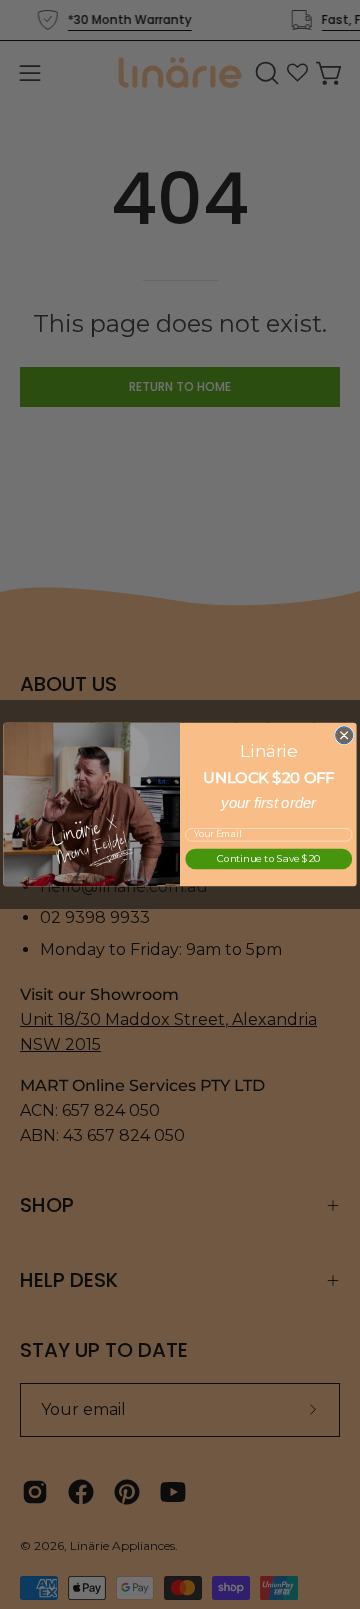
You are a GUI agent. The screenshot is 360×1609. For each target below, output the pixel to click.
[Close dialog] (344, 735)
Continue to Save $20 (269, 859)
